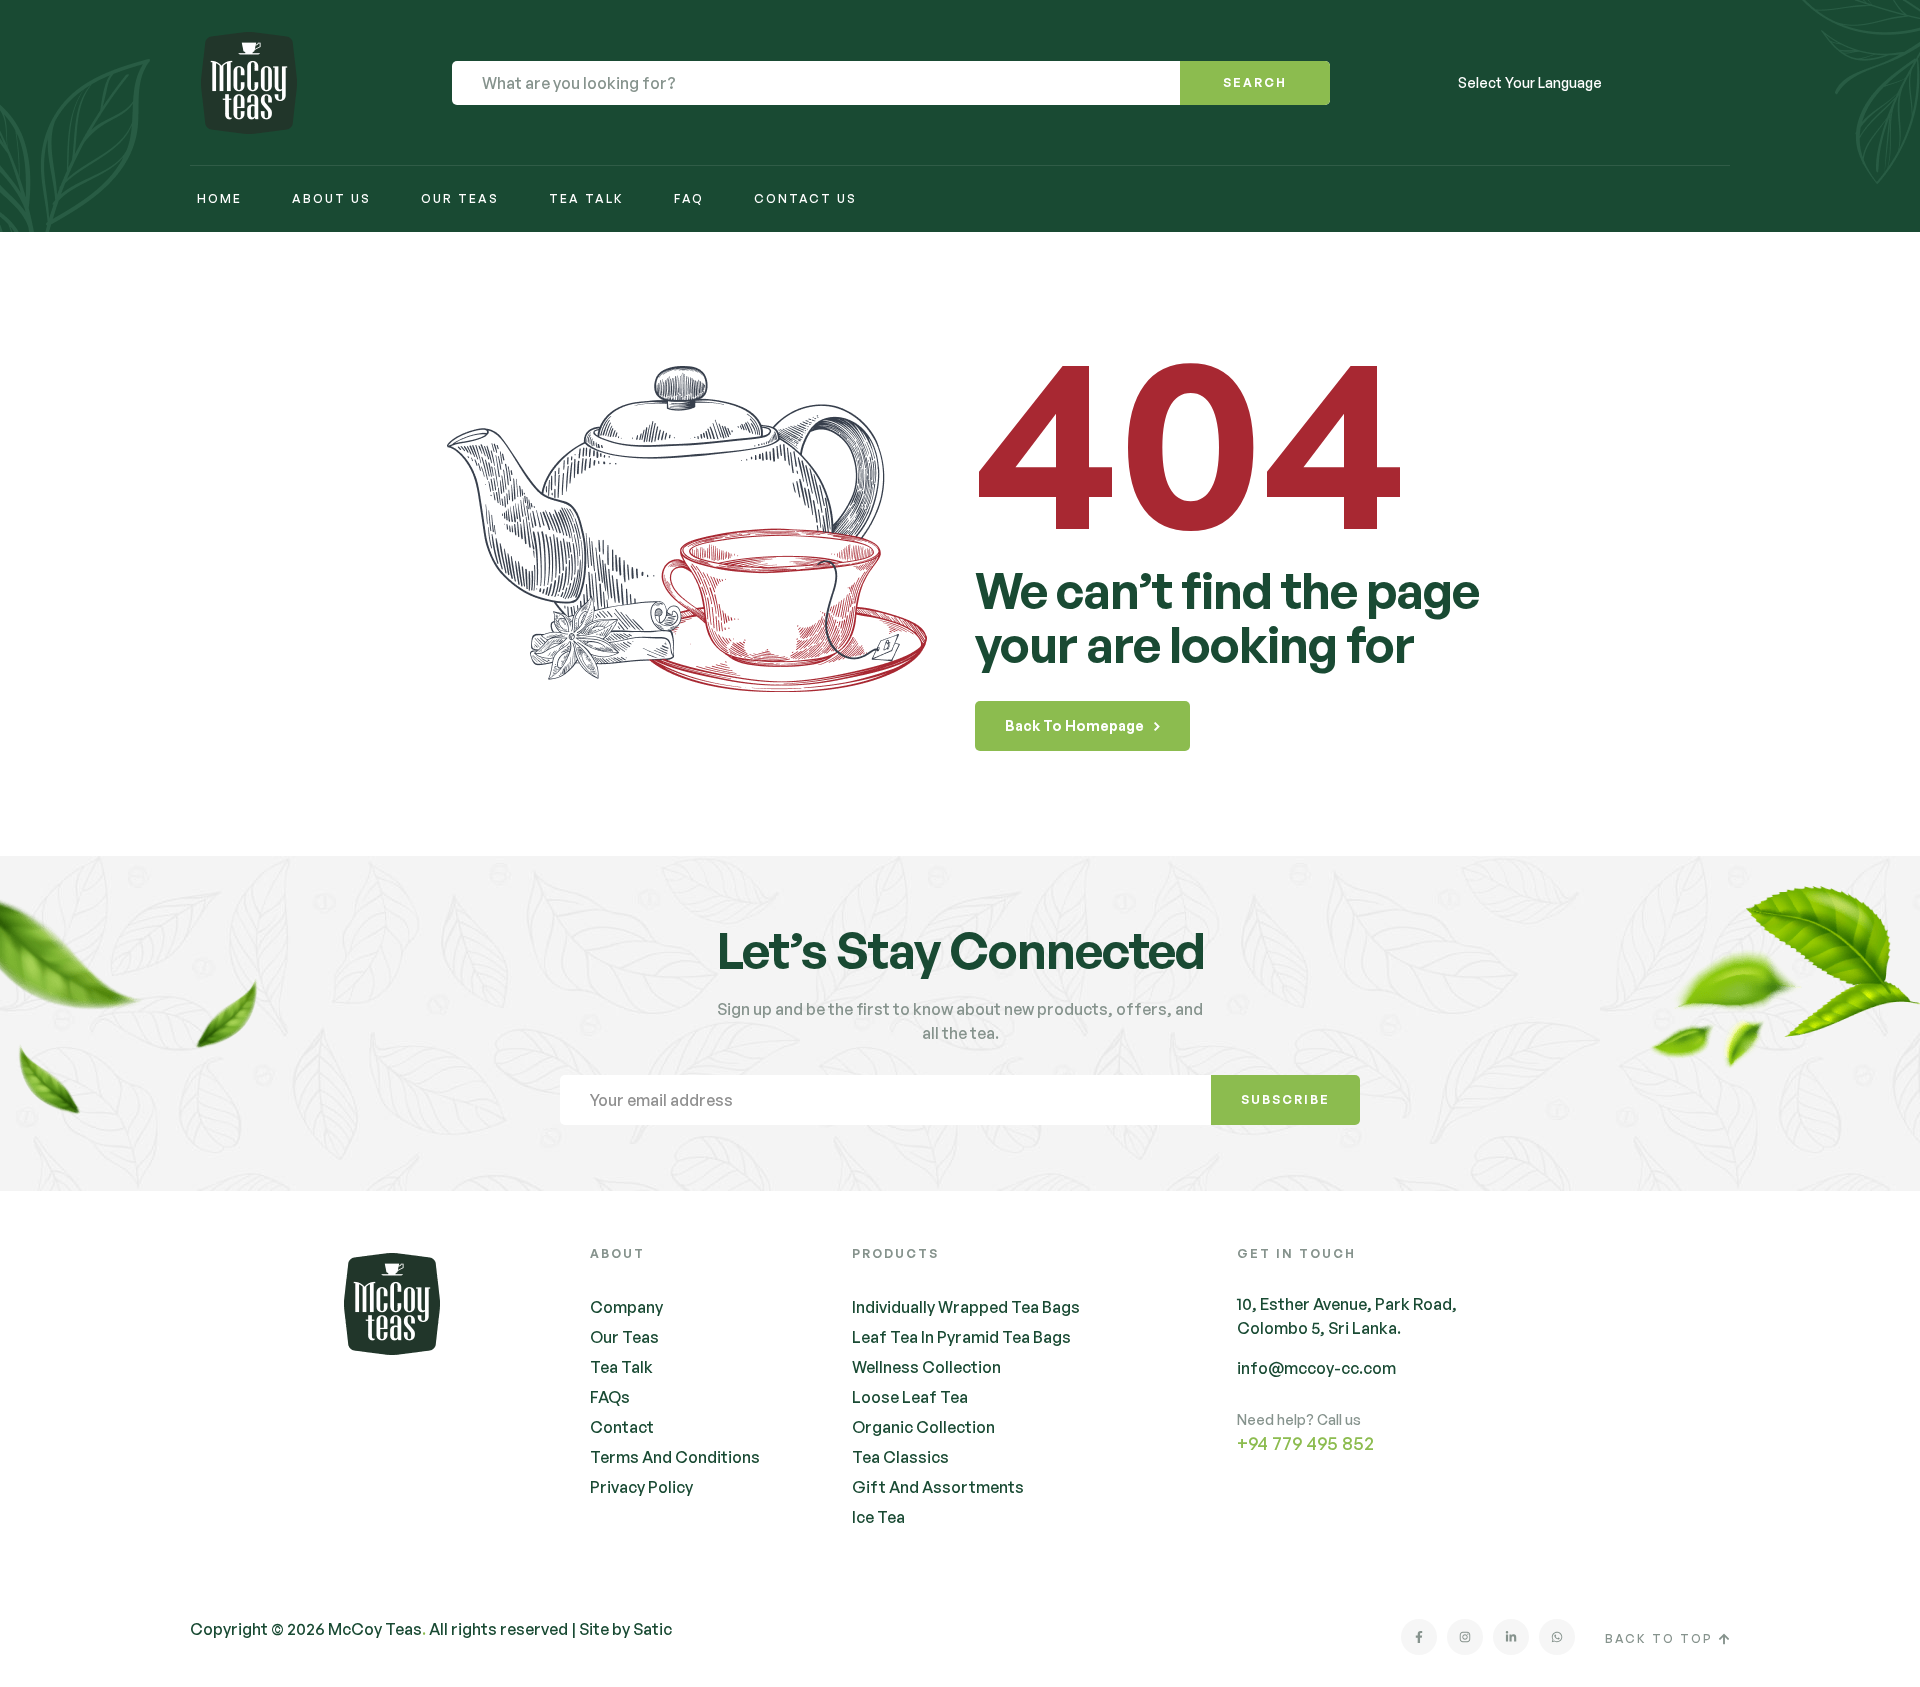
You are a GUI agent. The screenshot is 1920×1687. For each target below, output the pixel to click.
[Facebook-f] (1419, 1637)
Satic (652, 1629)
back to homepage (1074, 725)
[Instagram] (1465, 1637)
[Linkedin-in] (1511, 1637)
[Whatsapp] (1557, 1637)
